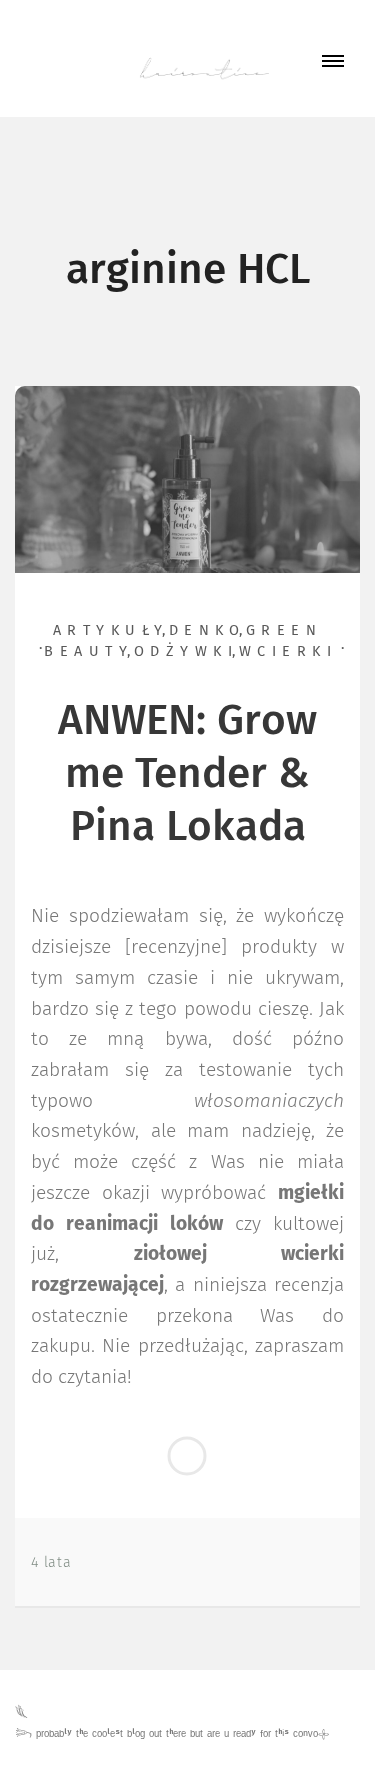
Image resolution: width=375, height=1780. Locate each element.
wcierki (288, 652)
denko (207, 631)
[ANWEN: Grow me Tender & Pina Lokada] (187, 479)
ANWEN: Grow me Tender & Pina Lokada (187, 775)
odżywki (186, 652)
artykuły (111, 631)
